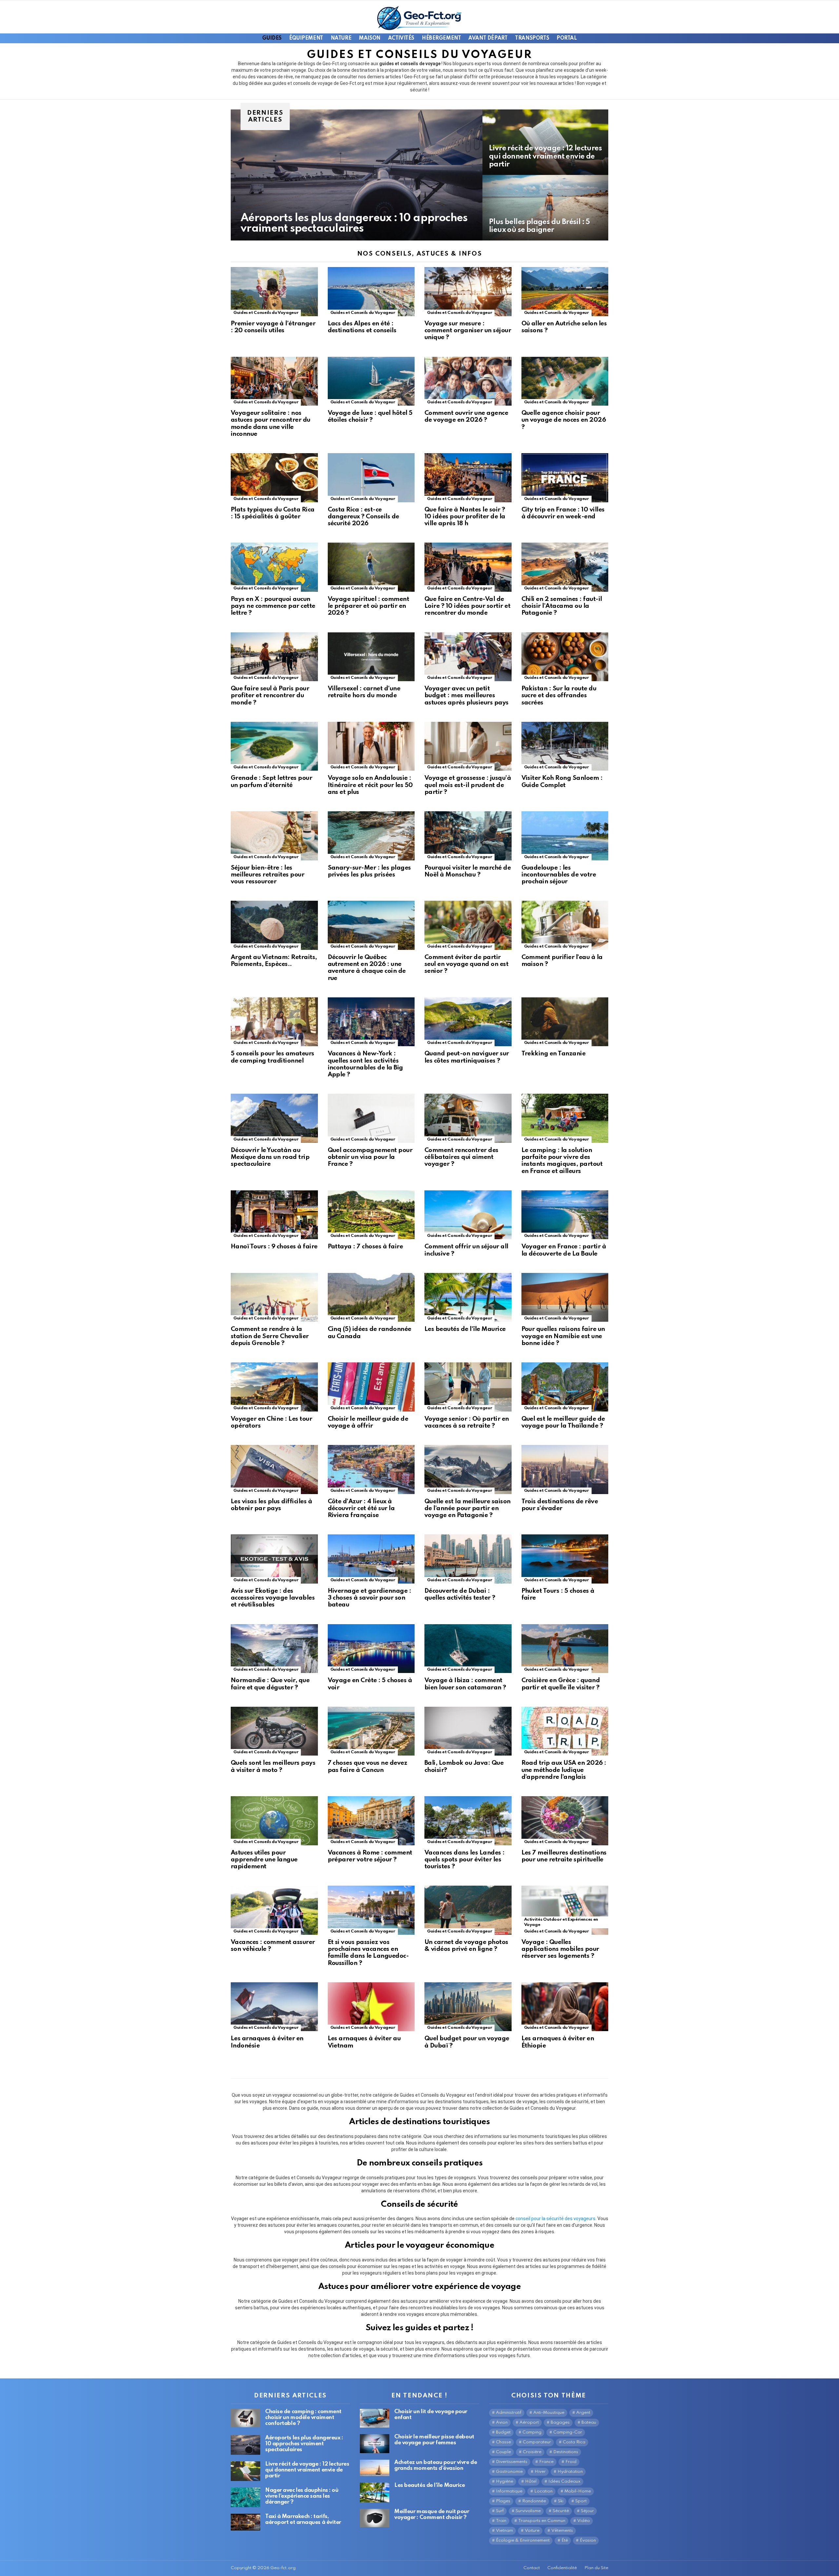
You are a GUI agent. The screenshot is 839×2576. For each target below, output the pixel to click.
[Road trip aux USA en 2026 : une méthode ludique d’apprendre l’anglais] (565, 1731)
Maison (370, 38)
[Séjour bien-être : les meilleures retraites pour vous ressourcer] (274, 836)
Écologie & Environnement (523, 2540)
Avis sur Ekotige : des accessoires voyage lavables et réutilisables (273, 1598)
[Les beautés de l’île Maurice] (468, 1298)
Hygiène (505, 2481)
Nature (341, 38)
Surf (500, 2511)
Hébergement (441, 38)
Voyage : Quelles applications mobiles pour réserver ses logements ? (560, 1949)
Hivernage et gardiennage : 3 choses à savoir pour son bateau (370, 1598)
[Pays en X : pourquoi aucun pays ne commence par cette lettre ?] (274, 567)
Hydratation (570, 2472)
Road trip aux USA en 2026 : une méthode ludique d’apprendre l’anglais (564, 1770)
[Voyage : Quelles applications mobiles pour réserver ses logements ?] (565, 1910)
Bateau (589, 2422)
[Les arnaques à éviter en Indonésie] (274, 2007)
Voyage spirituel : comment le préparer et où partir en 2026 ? (369, 606)
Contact (532, 2568)
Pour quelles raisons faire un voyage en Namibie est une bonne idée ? (563, 1336)
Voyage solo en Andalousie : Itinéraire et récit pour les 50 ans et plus (370, 785)
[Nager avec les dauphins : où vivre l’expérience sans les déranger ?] (245, 2497)
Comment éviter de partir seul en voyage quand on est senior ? (466, 964)
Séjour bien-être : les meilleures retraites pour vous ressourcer (267, 875)
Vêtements (562, 2531)
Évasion (588, 2540)
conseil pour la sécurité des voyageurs (556, 2219)
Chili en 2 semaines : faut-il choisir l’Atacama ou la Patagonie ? (562, 606)
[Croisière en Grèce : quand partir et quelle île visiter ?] (565, 1649)
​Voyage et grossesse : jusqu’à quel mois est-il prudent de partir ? (468, 785)
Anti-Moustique (549, 2413)
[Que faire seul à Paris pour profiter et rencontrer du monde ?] (274, 657)
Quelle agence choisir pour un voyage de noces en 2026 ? (564, 420)
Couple (503, 2452)
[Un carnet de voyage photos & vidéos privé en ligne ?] (468, 1910)
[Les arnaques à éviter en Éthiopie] (565, 2007)
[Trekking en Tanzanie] (565, 1022)
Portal (566, 38)
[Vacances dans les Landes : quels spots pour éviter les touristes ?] (468, 1821)
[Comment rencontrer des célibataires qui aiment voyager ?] (468, 1118)
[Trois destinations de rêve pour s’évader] (565, 1470)
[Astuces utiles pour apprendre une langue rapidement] (274, 1821)
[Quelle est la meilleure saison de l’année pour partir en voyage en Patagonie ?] (468, 1470)
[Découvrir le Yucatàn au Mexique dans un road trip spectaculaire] (274, 1118)
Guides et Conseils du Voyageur (266, 313)
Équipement (306, 38)
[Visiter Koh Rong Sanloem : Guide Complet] (565, 746)
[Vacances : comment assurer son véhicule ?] (274, 1910)
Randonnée (534, 2501)
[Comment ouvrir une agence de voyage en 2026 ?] (468, 381)
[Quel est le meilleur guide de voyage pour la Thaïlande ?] (565, 1387)
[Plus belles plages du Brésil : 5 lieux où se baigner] (545, 208)
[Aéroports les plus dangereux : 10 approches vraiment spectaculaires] (357, 175)
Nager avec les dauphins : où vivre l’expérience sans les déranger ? (302, 2496)
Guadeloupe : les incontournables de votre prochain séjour (559, 875)
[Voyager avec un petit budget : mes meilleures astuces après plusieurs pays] (468, 657)
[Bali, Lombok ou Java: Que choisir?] (468, 1731)
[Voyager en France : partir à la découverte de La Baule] (565, 1215)
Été (565, 2540)
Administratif (509, 2413)
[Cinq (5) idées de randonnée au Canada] (371, 1298)
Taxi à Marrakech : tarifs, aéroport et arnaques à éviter (303, 2519)
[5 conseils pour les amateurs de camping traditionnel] (274, 1022)
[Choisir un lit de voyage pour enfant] (375, 2418)
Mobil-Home (578, 2491)
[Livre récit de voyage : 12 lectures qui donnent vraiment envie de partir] (545, 142)
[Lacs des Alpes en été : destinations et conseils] (371, 292)
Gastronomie (509, 2472)
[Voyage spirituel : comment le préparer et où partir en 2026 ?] (371, 567)
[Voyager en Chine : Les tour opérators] (274, 1387)
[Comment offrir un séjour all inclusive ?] (468, 1215)
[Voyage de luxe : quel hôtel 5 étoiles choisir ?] (371, 381)
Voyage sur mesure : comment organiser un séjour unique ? (468, 331)
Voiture (532, 2531)
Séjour (587, 2511)
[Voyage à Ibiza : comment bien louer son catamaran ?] (468, 1649)
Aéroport (529, 2422)
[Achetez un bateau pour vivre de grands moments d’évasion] (375, 2468)
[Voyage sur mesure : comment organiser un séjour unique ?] (468, 292)
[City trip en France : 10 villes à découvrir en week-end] (565, 478)
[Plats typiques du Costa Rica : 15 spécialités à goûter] (274, 478)
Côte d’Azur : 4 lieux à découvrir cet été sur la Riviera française (361, 1509)
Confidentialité (562, 2568)
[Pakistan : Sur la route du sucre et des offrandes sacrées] (565, 657)
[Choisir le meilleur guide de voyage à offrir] (371, 1387)
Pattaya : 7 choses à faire (365, 1247)
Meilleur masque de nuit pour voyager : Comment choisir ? (432, 2515)
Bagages (560, 2422)
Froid (571, 2462)
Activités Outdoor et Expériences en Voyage (561, 1922)
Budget (503, 2432)
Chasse (503, 2442)
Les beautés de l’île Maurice (465, 1329)
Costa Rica (574, 2442)
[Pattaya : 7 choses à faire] (371, 1215)
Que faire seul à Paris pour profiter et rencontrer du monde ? (270, 696)
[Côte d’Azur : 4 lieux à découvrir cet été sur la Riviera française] (371, 1470)
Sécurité (561, 2511)
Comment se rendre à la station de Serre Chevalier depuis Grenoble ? (270, 1336)
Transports (532, 38)
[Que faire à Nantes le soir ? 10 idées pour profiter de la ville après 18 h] (468, 478)
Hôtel (531, 2481)
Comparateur (537, 2442)
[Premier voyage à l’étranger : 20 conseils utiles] (274, 292)
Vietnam (504, 2531)
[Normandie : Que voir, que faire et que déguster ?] (274, 1649)
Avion (502, 2422)
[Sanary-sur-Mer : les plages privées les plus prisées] (371, 836)
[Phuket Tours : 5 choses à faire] (565, 1559)
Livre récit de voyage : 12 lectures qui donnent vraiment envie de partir (307, 2470)
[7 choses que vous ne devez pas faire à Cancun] (371, 1731)
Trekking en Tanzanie (554, 1054)
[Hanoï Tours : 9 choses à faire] (274, 1215)
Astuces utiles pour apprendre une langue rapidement (264, 1860)
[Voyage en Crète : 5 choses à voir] (371, 1649)
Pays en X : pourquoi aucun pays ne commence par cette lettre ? (273, 606)
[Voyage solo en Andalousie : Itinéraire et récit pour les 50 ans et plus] (371, 746)
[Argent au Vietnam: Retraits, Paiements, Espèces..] (274, 925)
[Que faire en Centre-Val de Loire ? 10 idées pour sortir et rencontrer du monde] (468, 567)
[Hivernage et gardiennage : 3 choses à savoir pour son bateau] (371, 1559)
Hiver (540, 2472)
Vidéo (584, 2521)
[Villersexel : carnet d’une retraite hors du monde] (371, 657)
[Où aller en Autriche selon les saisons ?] (565, 292)
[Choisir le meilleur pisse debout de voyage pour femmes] (375, 2443)
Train (501, 2521)
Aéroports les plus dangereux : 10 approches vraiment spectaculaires (304, 2444)
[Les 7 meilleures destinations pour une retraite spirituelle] (565, 1821)
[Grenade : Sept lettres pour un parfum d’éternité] (274, 746)
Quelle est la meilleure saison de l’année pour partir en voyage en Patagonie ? (468, 1509)
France (546, 2462)
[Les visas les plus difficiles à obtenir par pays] (274, 1470)
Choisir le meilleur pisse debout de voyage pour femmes (434, 2440)
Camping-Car (568, 2432)
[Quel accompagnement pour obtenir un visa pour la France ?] (371, 1118)
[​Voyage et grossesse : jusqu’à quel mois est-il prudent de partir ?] (468, 746)
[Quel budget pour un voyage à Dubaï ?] (468, 2007)
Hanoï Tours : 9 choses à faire (274, 1247)
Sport (581, 2501)
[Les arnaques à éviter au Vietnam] (371, 2007)
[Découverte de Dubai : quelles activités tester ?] (468, 1559)
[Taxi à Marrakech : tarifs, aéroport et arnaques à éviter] (245, 2522)
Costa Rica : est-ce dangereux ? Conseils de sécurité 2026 (363, 517)
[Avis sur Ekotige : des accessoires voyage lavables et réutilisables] (274, 1559)
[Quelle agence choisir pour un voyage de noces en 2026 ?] (565, 381)
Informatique (509, 2491)
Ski (561, 2501)
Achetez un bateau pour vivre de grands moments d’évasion (436, 2465)
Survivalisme (528, 2511)
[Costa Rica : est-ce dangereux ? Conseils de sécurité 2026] (371, 478)
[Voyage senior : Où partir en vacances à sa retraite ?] (468, 1387)
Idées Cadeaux (564, 2481)
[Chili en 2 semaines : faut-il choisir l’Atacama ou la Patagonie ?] (565, 567)
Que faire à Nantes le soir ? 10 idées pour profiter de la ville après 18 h (465, 517)
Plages (503, 2501)
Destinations (566, 2452)
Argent (583, 2413)
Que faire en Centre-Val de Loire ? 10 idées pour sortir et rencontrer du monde (467, 606)
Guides (272, 38)
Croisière (532, 2452)
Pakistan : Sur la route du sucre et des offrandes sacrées (559, 696)
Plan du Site (596, 2568)
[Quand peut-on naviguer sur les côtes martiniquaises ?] (468, 1022)
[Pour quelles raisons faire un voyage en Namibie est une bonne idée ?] (565, 1298)
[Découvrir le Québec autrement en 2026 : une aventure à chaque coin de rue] (371, 925)
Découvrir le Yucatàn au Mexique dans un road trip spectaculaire (270, 1157)
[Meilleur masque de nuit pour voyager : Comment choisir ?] (375, 2518)
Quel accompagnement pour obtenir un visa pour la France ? (370, 1157)
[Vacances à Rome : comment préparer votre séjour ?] (371, 1821)
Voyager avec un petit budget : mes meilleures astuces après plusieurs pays (467, 696)
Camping (532, 2432)
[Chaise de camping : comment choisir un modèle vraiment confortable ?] (245, 2418)
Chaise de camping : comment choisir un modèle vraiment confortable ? (303, 2418)
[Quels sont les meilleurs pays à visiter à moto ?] (274, 1731)
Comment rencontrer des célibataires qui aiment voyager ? (461, 1157)
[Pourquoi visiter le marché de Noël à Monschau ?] (468, 836)
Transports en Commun (542, 2521)
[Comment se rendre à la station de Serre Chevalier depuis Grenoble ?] (274, 1298)
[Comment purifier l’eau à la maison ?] (565, 925)
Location (543, 2491)
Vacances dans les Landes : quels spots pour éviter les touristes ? (465, 1860)
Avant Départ (488, 38)
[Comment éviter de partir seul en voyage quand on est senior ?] (468, 925)
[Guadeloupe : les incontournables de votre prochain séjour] (565, 836)
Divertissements (512, 2462)
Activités (401, 38)
